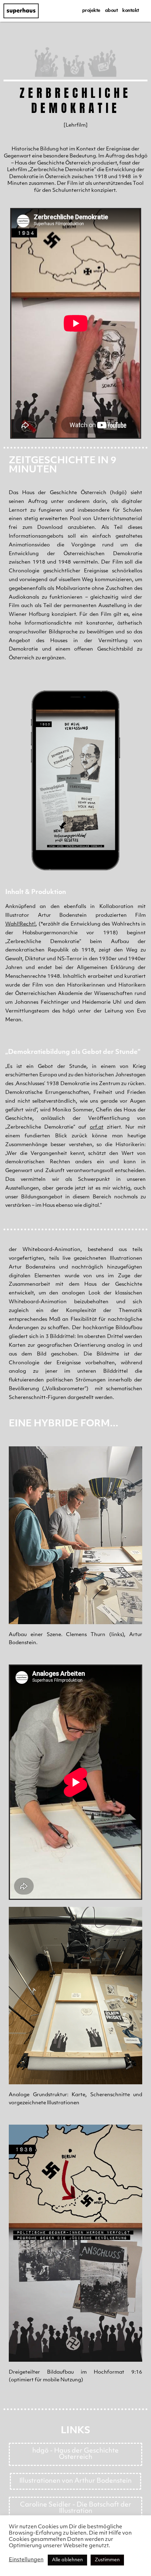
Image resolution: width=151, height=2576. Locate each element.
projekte (91, 11)
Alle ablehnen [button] (67, 2560)
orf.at (97, 1127)
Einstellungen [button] (26, 2560)
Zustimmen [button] (107, 2560)
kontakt (131, 11)
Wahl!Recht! (20, 924)
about (111, 11)
